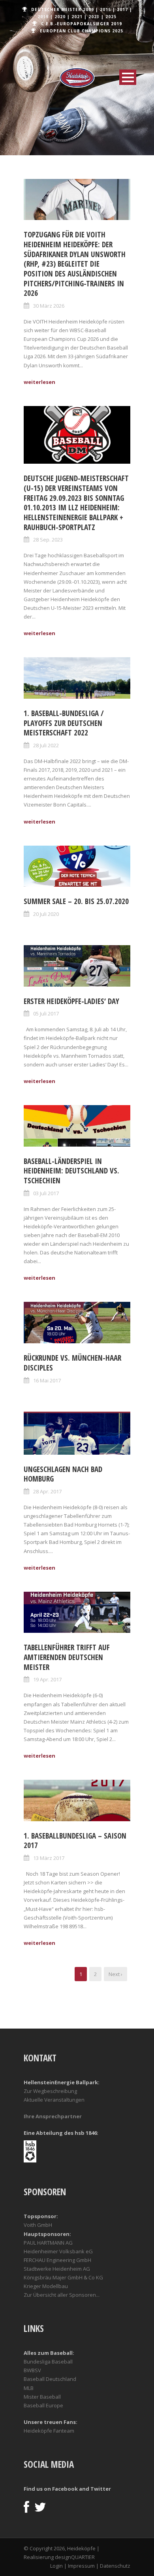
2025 (111, 17)
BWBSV (32, 2370)
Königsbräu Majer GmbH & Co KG (63, 2277)
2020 (60, 17)
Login (56, 2566)
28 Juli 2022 (46, 745)
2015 (105, 9)
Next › (115, 1974)
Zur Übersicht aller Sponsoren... (62, 2295)
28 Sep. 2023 (48, 540)
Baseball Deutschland (50, 2379)
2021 (77, 17)
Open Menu (128, 77)
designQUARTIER (75, 2557)
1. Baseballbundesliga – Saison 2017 (75, 1841)
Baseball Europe (43, 2405)
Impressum (81, 2566)
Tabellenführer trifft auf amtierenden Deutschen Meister (67, 1657)
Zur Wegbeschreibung (50, 2091)
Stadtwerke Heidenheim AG (57, 2269)
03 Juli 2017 (46, 1193)
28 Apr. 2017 (47, 1491)
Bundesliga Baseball (48, 2362)
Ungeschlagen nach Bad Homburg (63, 1474)
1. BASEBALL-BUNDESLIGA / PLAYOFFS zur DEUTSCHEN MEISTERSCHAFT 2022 (64, 723)
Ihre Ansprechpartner (53, 2116)
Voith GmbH (38, 2225)
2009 (88, 9)
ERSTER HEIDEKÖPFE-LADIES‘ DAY (71, 1001)
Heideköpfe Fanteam (49, 2431)
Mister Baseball (42, 2397)
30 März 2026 (49, 306)
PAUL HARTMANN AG (48, 2243)
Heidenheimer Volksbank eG (58, 2251)
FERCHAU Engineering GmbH (57, 2260)
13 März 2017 (49, 1858)
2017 (122, 9)
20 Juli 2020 (46, 914)
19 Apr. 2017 (47, 1679)
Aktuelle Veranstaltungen (54, 2100)
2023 (94, 17)
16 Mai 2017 (47, 1380)
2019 (43, 17)
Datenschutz (115, 2566)
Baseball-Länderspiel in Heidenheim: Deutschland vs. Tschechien (71, 1171)
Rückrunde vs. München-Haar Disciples (72, 1363)
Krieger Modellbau (46, 2286)
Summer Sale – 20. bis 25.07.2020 (76, 901)
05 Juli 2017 (46, 1013)
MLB (29, 2388)
